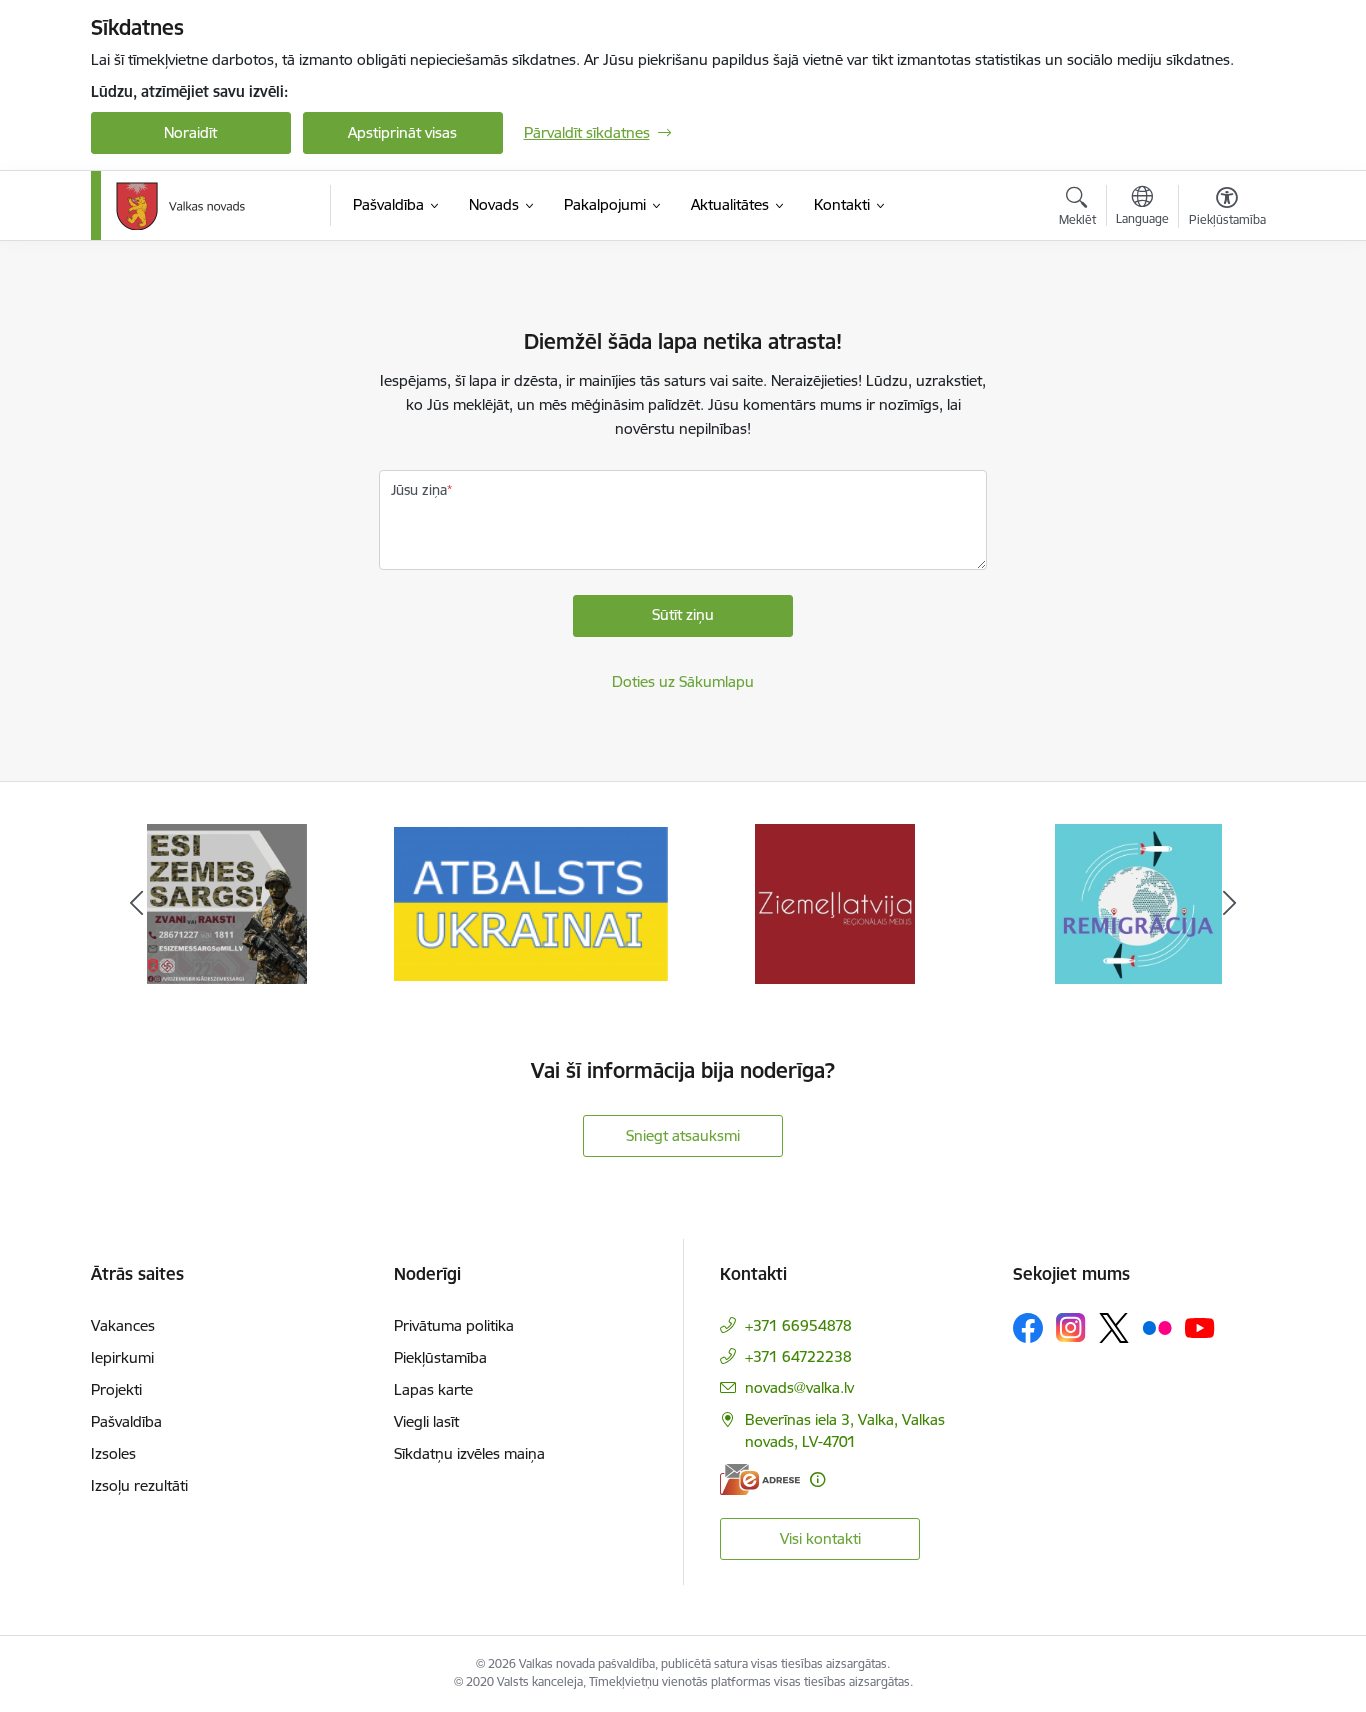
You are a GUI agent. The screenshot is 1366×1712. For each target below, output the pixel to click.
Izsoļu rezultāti (139, 1485)
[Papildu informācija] (817, 1479)
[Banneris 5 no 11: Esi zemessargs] (227, 902)
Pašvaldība (126, 1421)
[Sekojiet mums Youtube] (1200, 1327)
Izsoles (113, 1453)
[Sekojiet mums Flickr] (1157, 1327)
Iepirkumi (122, 1357)
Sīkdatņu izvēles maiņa (469, 1453)
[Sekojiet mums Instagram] (1071, 1327)
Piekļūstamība (440, 1357)
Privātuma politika (454, 1325)
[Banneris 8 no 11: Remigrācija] (1138, 902)
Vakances (123, 1325)
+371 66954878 (798, 1325)
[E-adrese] (760, 1479)
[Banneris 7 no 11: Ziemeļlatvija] (835, 902)
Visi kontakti (820, 1538)
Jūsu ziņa (419, 490)
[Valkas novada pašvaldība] (180, 206)
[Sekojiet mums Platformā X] (1114, 1328)
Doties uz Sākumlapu (683, 681)
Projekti (116, 1389)
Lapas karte (433, 1389)
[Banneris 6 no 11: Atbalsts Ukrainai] (531, 902)
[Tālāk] (1230, 904)
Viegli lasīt (426, 1421)
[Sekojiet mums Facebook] (1028, 1328)
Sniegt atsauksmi (683, 1135)
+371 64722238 (798, 1356)
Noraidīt (190, 132)
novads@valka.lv (799, 1387)
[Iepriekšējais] (137, 904)
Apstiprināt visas (402, 132)
